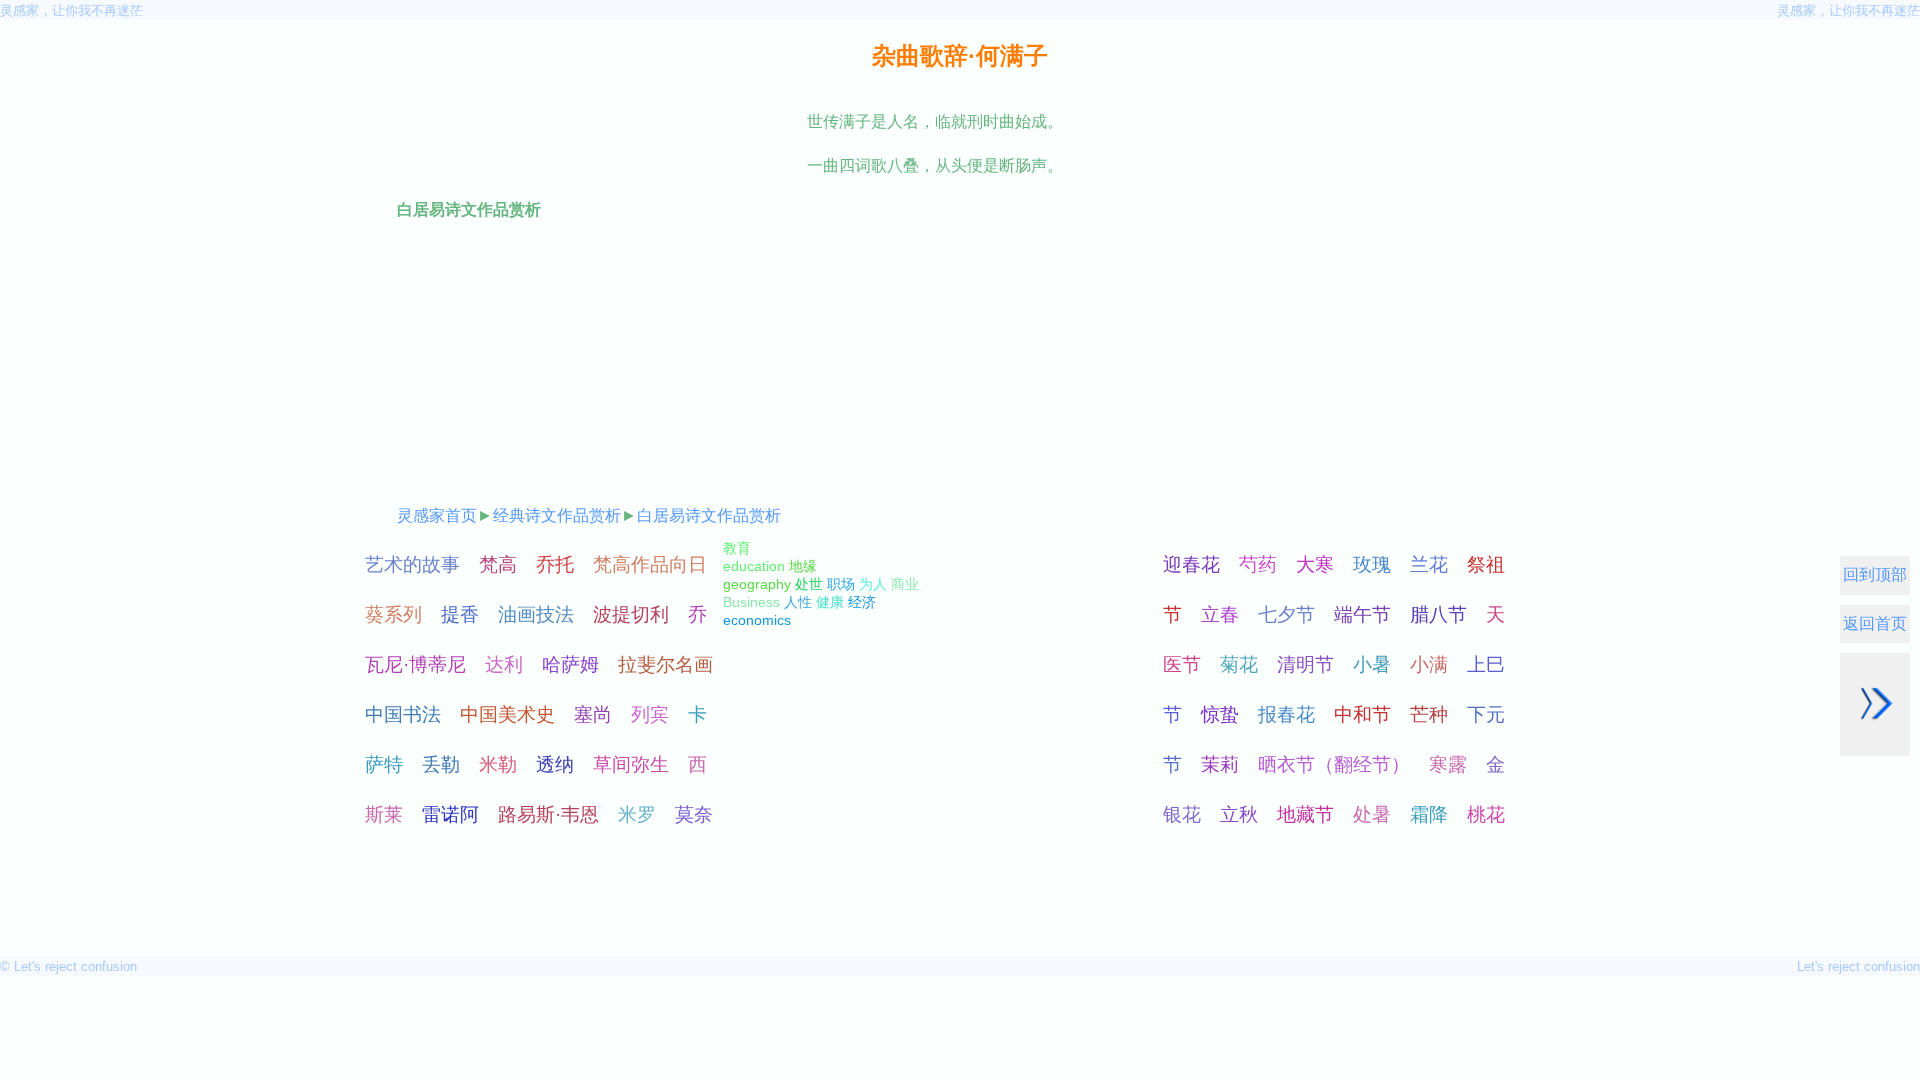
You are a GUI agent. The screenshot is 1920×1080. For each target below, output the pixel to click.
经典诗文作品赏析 (557, 515)
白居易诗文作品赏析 (709, 515)
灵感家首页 (437, 515)
